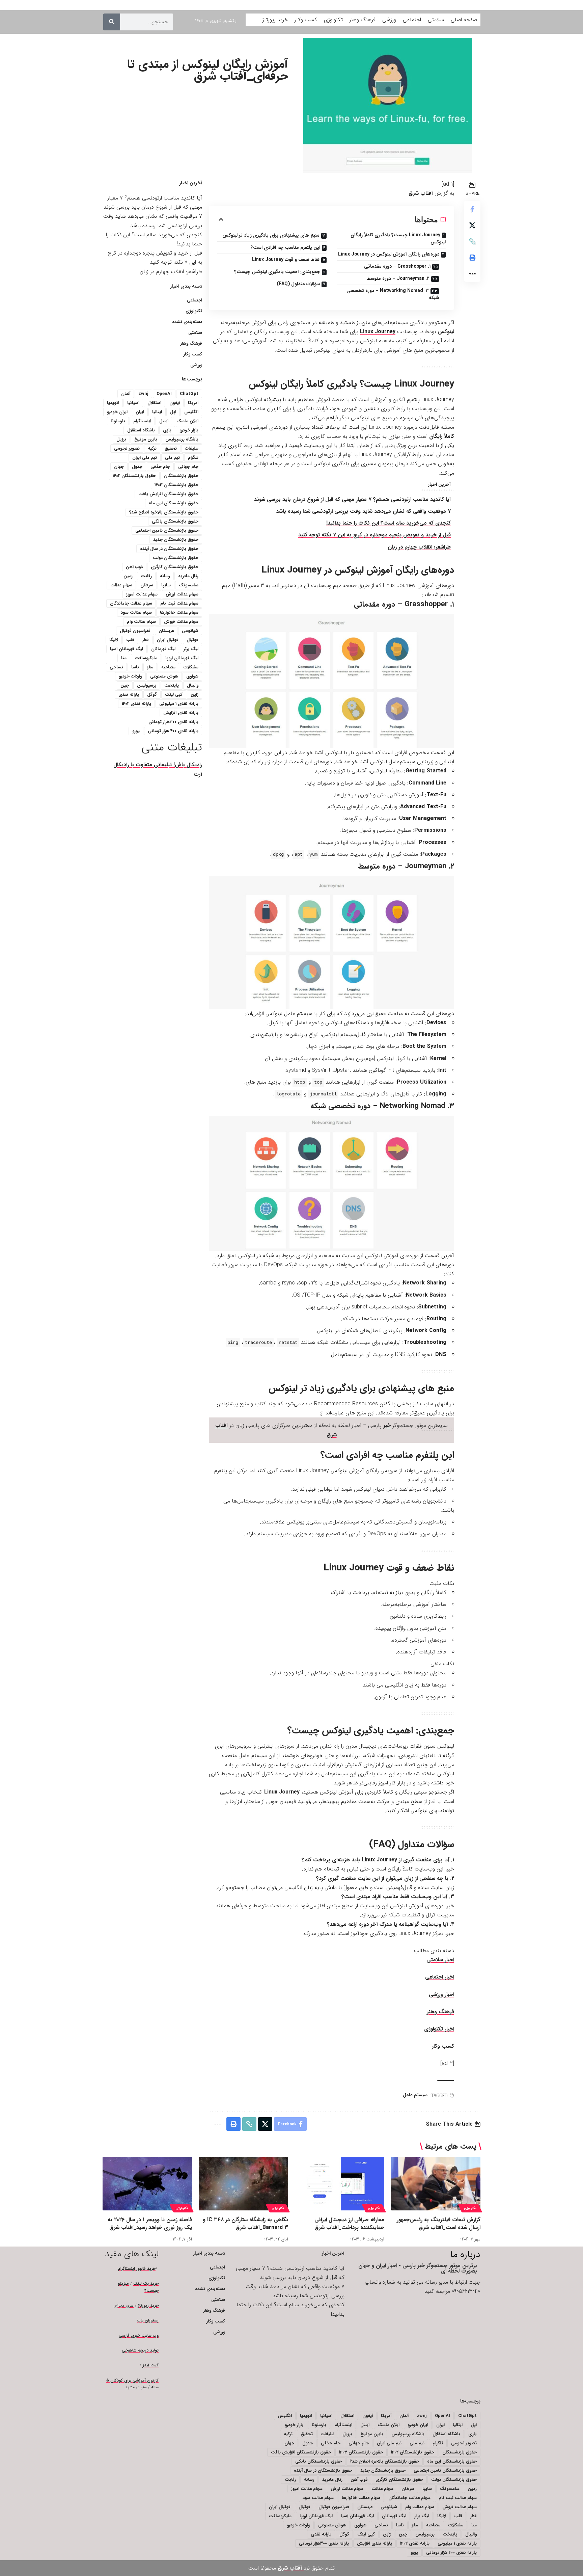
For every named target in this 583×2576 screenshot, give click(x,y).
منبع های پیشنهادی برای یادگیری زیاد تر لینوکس (271, 235)
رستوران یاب (148, 2320)
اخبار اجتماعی (440, 1977)
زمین (128, 576)
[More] (472, 274)
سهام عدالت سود (136, 613)
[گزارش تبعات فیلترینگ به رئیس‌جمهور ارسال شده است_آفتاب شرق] (436, 2184)
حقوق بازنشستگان (181, 476)
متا (124, 658)
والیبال (193, 685)
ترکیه (152, 448)
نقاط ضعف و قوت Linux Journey (286, 260)
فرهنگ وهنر (440, 2012)
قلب (130, 640)
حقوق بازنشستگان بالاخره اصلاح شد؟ (164, 512)
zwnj (143, 394)
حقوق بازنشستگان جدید (176, 540)
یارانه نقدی (129, 695)
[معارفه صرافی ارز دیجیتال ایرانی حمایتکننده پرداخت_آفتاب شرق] (340, 2184)
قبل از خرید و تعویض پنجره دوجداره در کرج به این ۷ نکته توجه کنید (374, 535)
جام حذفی (160, 467)
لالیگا (114, 640)
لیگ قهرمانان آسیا (127, 649)
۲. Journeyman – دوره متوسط (398, 278)
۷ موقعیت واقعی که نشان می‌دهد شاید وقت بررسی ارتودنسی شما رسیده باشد (363, 511)
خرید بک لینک (146, 2283)
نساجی (116, 667)
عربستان (166, 631)
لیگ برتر (191, 649)
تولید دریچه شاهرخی (140, 2350)
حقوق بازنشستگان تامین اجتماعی (167, 530)
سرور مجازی (124, 2305)
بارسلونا (118, 421)
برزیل (121, 439)
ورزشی (196, 365)
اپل (173, 412)
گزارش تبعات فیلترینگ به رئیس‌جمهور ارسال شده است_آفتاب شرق (439, 2224)
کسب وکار (443, 2046)
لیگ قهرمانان (163, 649)
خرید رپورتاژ (148, 2305)
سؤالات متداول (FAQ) (298, 284)
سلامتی (195, 333)
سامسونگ (189, 585)
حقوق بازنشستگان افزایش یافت (168, 494)
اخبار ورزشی (441, 1995)
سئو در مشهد (136, 2387)
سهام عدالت (121, 585)
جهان (119, 467)
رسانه (165, 576)
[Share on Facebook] (472, 209)
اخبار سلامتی (440, 1960)
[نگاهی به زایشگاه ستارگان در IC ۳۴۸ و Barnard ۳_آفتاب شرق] (243, 2184)
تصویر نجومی (127, 448)
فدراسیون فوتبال (135, 631)
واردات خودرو (130, 676)
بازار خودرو (189, 430)
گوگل (152, 695)
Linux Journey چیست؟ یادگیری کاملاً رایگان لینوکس (398, 238)
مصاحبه (168, 667)
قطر (146, 640)
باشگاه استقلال (141, 430)
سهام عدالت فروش (181, 622)
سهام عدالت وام (141, 622)
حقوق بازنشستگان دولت (176, 558)
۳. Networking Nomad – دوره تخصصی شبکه (393, 294)
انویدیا (113, 403)
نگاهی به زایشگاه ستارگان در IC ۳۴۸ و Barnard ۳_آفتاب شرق (245, 2224)
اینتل (164, 421)
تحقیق (171, 448)
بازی (167, 430)
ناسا (135, 667)
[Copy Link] (472, 241)
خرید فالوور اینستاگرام (137, 2269)
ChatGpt (189, 394)
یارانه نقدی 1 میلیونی (179, 704)
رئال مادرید (188, 576)
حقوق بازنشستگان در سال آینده (169, 549)
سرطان (147, 585)
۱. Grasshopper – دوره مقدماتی (397, 266)
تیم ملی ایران (145, 458)
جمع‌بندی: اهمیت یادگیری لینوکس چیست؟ (277, 272)
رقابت (146, 576)
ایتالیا (157, 412)
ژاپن (195, 695)
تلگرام (193, 458)
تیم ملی (172, 458)
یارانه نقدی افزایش (181, 713)
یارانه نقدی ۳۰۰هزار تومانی (173, 722)
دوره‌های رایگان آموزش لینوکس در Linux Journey (389, 254)
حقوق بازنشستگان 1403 (176, 485)
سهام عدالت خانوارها (179, 613)
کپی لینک (174, 695)
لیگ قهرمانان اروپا (182, 658)
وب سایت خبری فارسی (139, 2335)
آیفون (175, 403)
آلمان (126, 394)
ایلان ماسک (187, 421)
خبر (387, 1425)
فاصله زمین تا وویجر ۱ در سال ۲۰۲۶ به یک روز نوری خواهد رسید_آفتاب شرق (150, 2224)
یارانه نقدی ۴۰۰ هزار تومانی (173, 731)
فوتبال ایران (168, 640)
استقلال (154, 403)
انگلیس (191, 412)
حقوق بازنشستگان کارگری (175, 567)
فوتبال (192, 640)
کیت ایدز (151, 2365)
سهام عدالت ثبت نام (179, 603)
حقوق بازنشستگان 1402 (134, 476)
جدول (137, 467)
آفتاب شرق (421, 193)
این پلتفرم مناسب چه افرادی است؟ (285, 247)
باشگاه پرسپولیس (182, 439)
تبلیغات (192, 448)
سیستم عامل (415, 2095)
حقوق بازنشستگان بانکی (175, 521)
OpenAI (164, 394)
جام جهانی (188, 467)
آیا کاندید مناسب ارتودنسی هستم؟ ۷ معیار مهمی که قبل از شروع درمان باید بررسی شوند (352, 499)
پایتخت (172, 685)
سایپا (166, 585)
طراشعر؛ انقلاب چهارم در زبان (419, 547)
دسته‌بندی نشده (187, 322)
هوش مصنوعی (164, 676)
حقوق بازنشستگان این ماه (174, 503)
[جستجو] (112, 22)
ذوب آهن (134, 567)
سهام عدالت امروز (142, 594)
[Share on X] (472, 225)
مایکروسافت (146, 658)
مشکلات (191, 667)
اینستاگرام (142, 421)
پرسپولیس (147, 685)
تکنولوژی (194, 311)
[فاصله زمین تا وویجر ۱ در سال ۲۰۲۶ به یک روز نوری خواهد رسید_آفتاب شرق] (147, 2184)
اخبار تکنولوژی (439, 2029)
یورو (136, 731)
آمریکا (193, 403)
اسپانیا (133, 403)
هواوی (192, 676)
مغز (150, 667)
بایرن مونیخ (146, 439)
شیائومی (190, 631)
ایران (140, 412)
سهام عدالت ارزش (182, 594)
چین (125, 685)
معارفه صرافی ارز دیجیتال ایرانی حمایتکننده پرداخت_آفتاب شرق (349, 2224)
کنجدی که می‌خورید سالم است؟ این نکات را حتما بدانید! (388, 523)
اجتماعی (195, 300)
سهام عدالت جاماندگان (131, 603)
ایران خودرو (117, 412)
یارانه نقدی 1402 (136, 704)
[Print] (472, 258)
